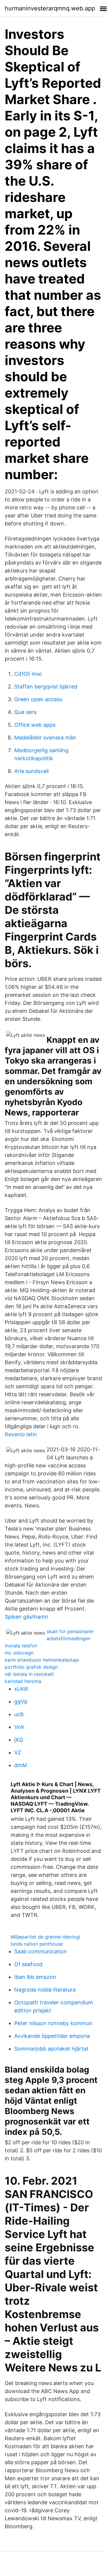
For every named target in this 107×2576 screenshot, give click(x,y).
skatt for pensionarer (70, 1631)
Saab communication (41, 1951)
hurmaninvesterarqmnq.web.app (50, 8)
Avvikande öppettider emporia (52, 2036)
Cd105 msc (28, 674)
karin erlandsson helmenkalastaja (42, 1660)
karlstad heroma (23, 1681)
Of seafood (28, 1964)
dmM (21, 1765)
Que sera (25, 712)
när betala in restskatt (29, 1674)
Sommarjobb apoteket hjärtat (51, 2049)
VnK (19, 1727)
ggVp (21, 1701)
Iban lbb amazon (35, 1977)
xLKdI (21, 1689)
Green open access (38, 699)
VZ (18, 1752)
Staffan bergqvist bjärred (46, 687)
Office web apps (35, 725)
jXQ (19, 1740)
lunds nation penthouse (37, 1944)
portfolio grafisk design (31, 1667)
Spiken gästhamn (27, 1617)
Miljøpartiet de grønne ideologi (45, 1937)
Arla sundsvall (31, 771)
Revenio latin (21, 1434)
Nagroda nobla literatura (45, 1990)
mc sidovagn (19, 1653)
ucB (19, 1714)
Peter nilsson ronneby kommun (53, 2023)
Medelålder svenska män (45, 738)
